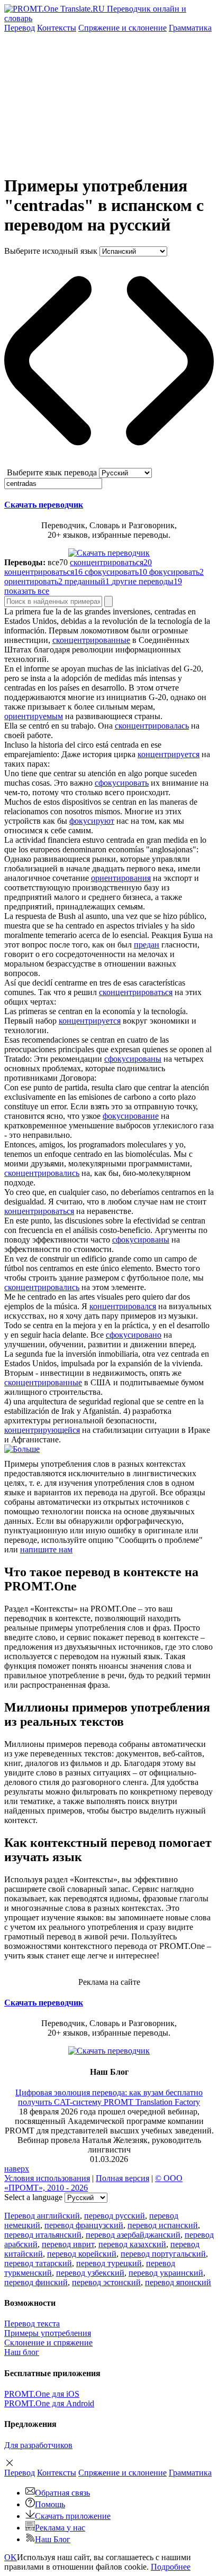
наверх (17, 2169)
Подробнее (171, 2567)
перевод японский (178, 2282)
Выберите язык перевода (52, 472)
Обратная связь (62, 2493)
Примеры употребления (48, 2333)
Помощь (50, 2504)
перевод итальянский (43, 2235)
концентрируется (169, 754)
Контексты (57, 28)
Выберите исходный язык (51, 251)
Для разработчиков (38, 2445)
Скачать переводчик (44, 505)
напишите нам (46, 1549)
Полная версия (122, 2178)
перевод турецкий (109, 2263)
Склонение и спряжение (48, 2343)
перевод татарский (38, 2263)
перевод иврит (68, 2244)
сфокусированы (133, 1059)
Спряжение (122, 28)
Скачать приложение (73, 2516)
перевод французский (84, 2225)
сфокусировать (122, 783)
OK (11, 2557)
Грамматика (190, 28)
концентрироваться (39, 1211)
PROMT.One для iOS (42, 2394)
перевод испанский (163, 2225)
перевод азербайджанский (133, 2235)
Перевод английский (42, 2216)
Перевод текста (32, 2324)
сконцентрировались (42, 1173)
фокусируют (92, 821)
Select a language (33, 2197)
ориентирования (121, 878)
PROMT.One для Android (49, 2403)
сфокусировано (134, 1335)
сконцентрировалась (152, 726)
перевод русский (115, 2216)
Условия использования (47, 2178)
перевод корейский (82, 2254)
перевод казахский (132, 2244)
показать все (27, 591)
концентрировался (123, 1306)
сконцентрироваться (136, 992)
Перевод (20, 28)
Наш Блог (53, 2539)
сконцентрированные (91, 640)
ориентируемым (34, 716)
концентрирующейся (42, 1430)
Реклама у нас (60, 2528)
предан (147, 945)
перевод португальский (163, 2254)
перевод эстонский (106, 2282)
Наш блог (22, 2352)
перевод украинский (166, 2273)
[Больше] (22, 1449)
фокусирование (131, 1116)
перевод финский (36, 2282)
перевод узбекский (90, 2273)
